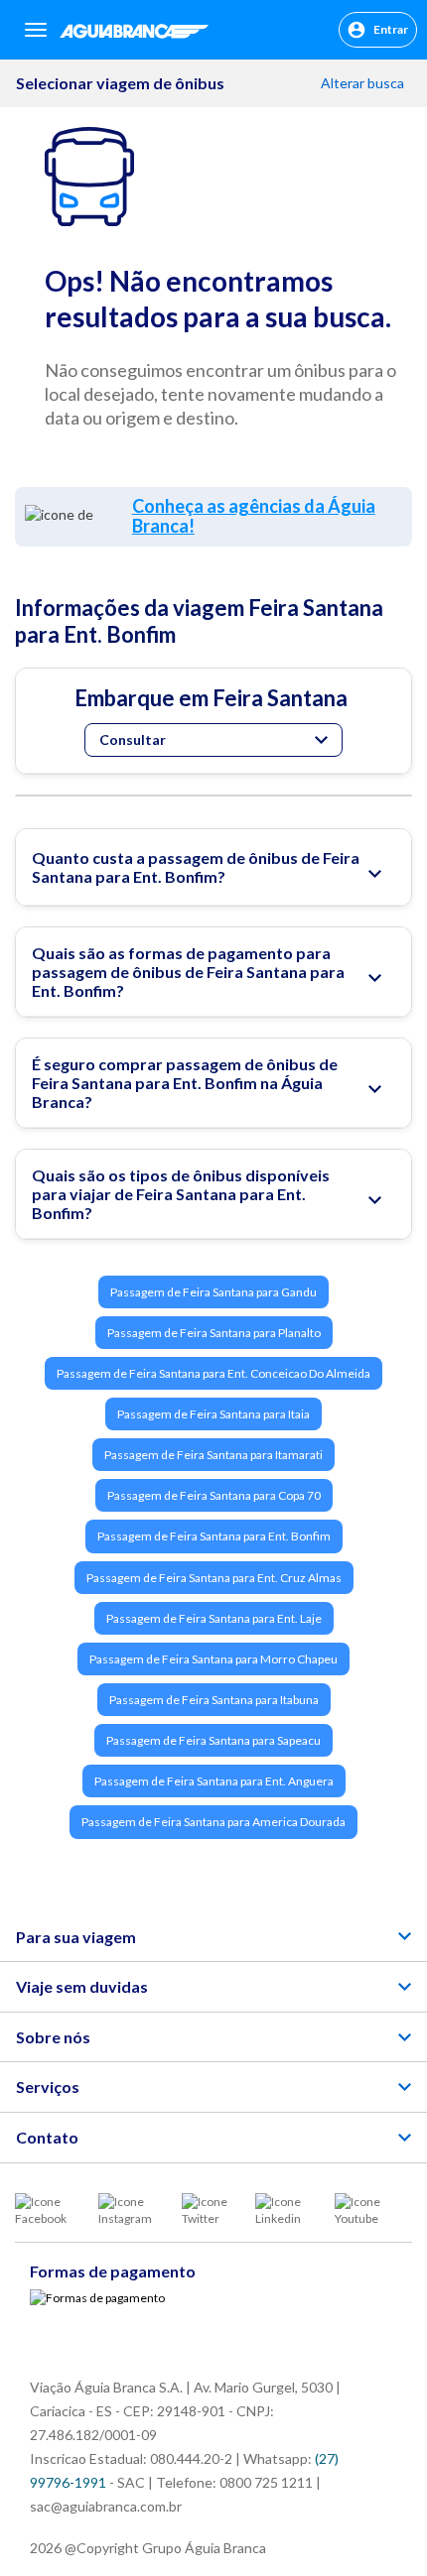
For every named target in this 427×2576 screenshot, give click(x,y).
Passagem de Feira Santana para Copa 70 (214, 1495)
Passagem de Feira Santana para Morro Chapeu (213, 1659)
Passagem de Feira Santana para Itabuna (214, 1700)
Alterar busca (364, 83)
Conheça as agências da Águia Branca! (254, 516)
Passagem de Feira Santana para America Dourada (213, 1822)
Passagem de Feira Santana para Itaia (213, 1414)
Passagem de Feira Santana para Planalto (214, 1333)
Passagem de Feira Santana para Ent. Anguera (214, 1781)
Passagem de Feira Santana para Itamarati (213, 1455)
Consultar (133, 739)
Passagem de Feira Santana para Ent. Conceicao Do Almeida (213, 1373)
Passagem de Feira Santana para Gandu (213, 1292)
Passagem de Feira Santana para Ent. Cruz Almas (214, 1578)
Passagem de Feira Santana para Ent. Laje (214, 1618)
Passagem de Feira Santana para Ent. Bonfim (214, 1536)
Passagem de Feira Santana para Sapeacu (213, 1740)
